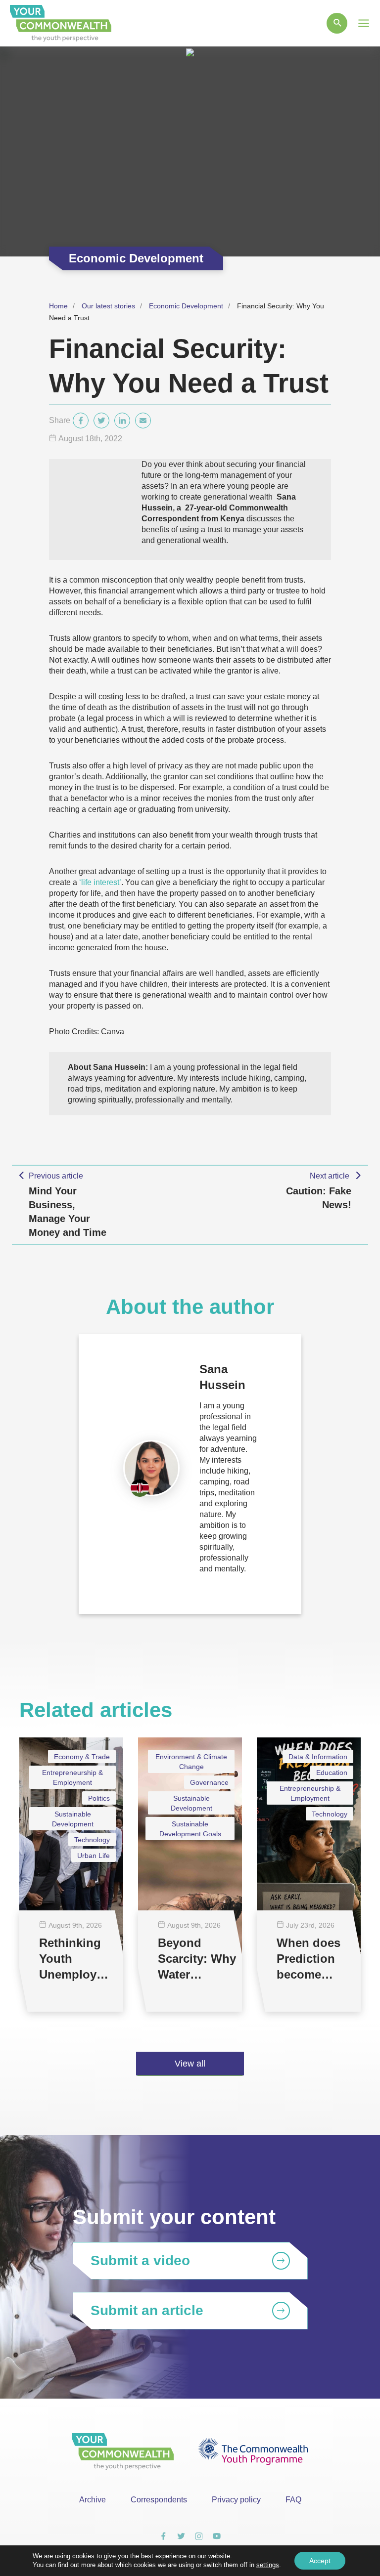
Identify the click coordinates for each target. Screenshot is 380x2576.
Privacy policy (236, 2500)
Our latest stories (108, 306)
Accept (320, 2561)
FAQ (293, 2500)
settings (268, 2565)
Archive (93, 2500)
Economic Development (186, 306)
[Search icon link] (337, 23)
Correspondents (159, 2500)
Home (58, 306)
